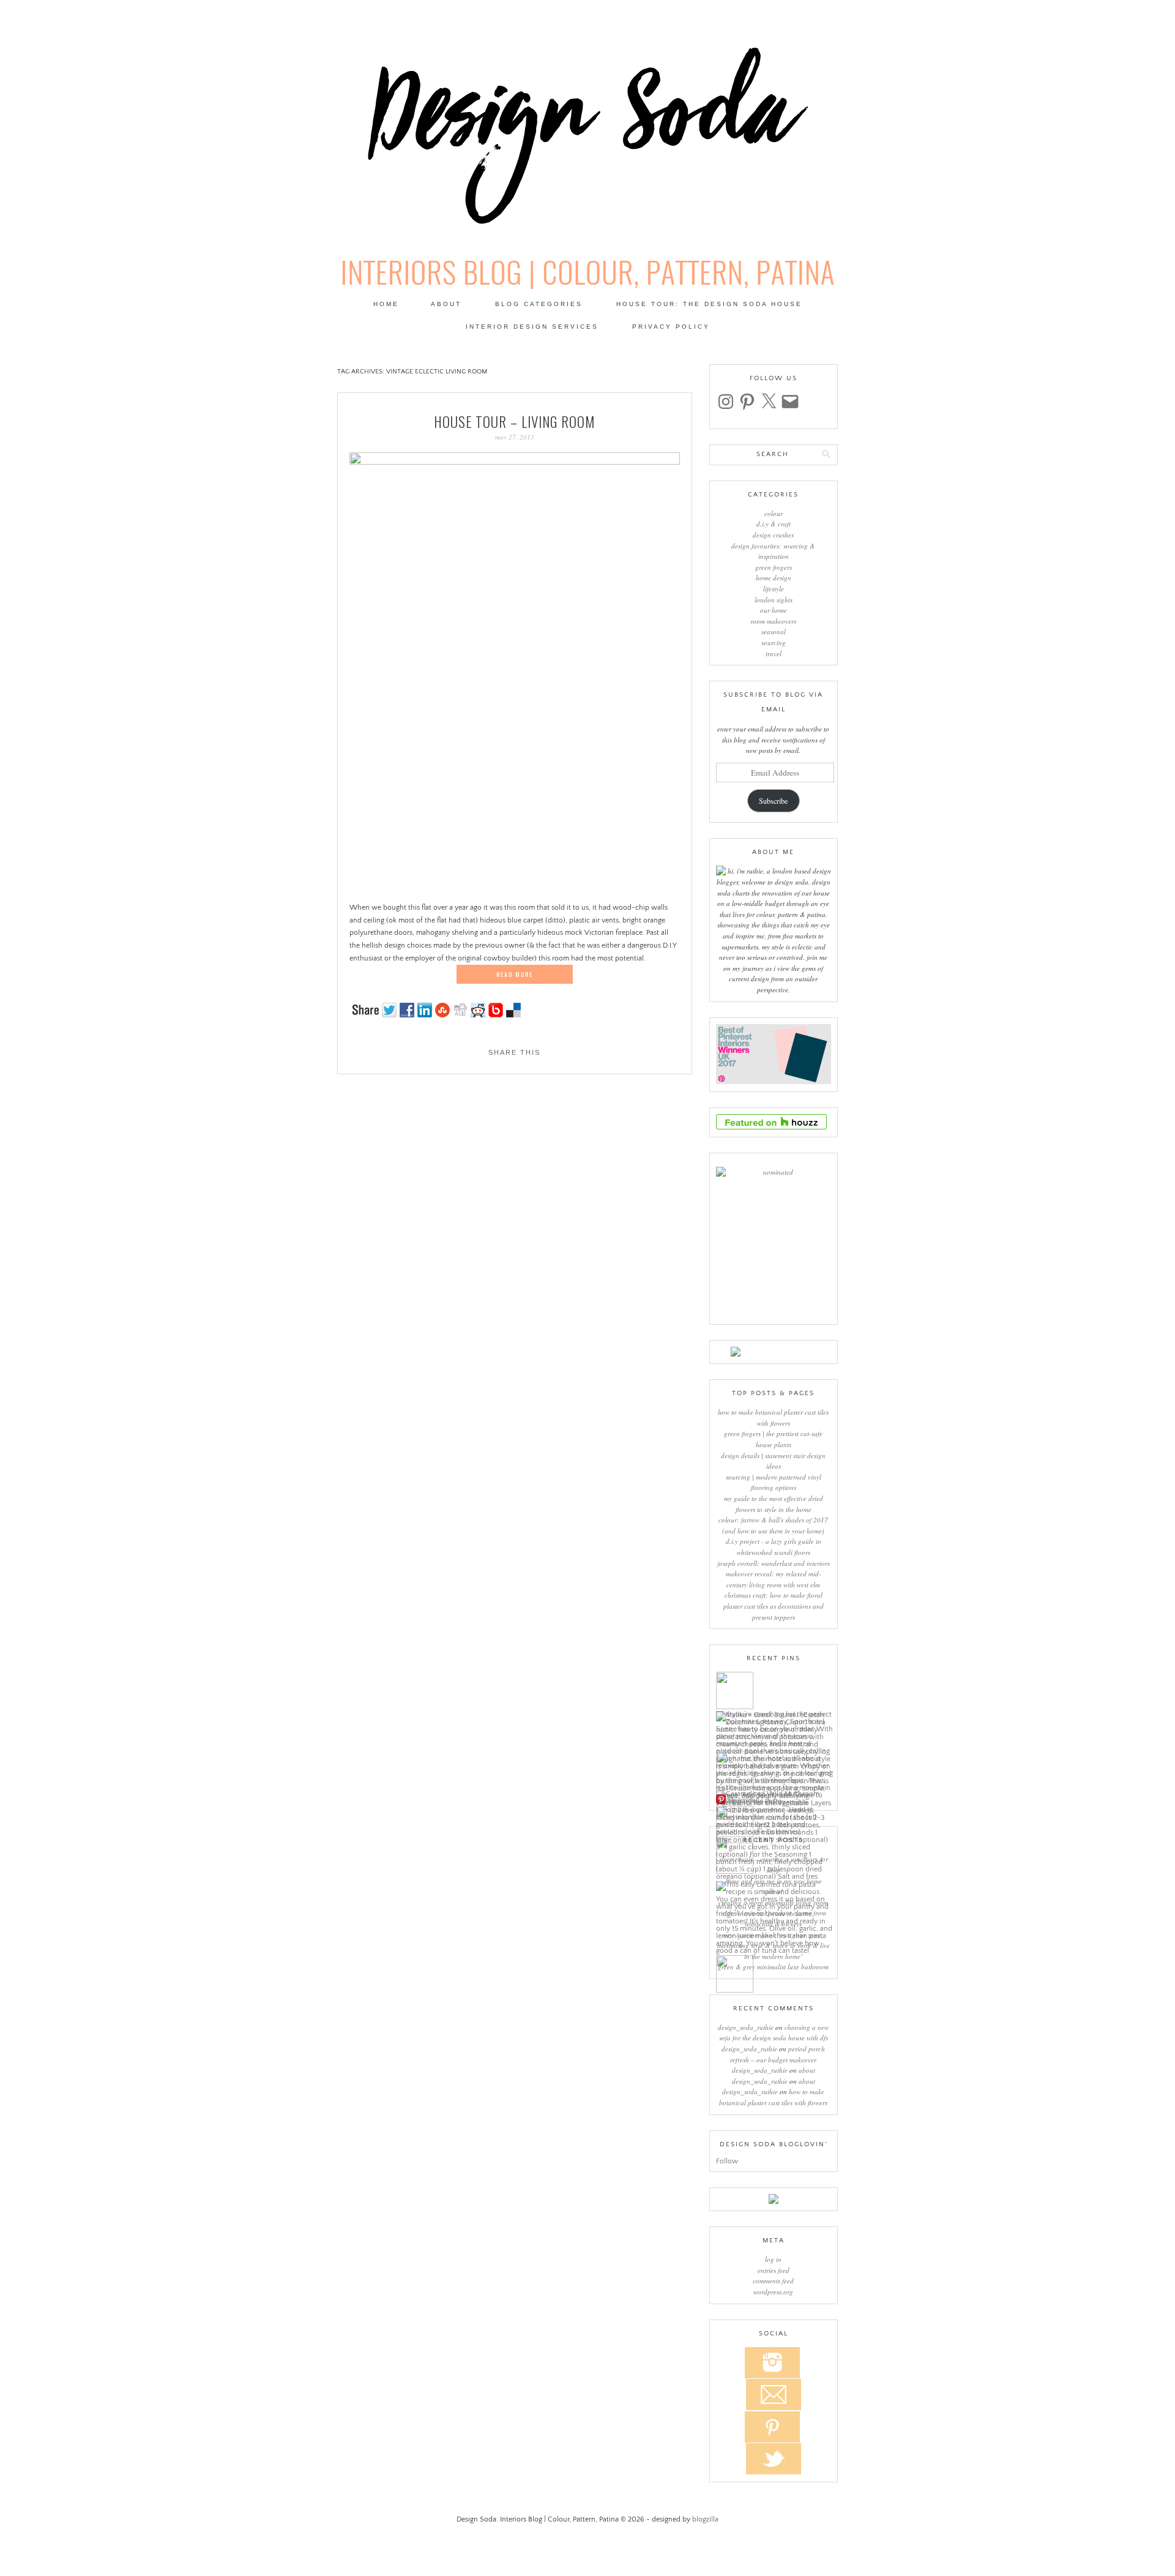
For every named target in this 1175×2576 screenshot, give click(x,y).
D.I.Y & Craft (774, 524)
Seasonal (774, 631)
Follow (727, 2161)
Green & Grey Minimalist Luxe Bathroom (773, 1967)
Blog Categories (539, 304)
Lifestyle (774, 589)
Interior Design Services (532, 327)
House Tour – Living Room (514, 422)
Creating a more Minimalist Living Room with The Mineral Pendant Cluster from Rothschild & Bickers (773, 1913)
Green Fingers (774, 567)
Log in (773, 2259)
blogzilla (705, 2519)
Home (386, 304)
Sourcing (774, 642)
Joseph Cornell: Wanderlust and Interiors (774, 1563)
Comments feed (773, 2281)
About (446, 304)
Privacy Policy (671, 327)
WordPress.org (773, 2292)
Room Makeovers (773, 621)
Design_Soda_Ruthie (746, 2027)
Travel (774, 653)
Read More (515, 974)
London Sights (774, 600)
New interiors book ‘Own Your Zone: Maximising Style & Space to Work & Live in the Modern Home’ (774, 1945)
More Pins (743, 1800)
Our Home (774, 610)
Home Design (774, 578)
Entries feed (774, 2270)
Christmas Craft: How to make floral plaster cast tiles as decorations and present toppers (774, 1606)
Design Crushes (773, 535)
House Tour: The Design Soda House (709, 304)
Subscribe (773, 801)
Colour (774, 513)
